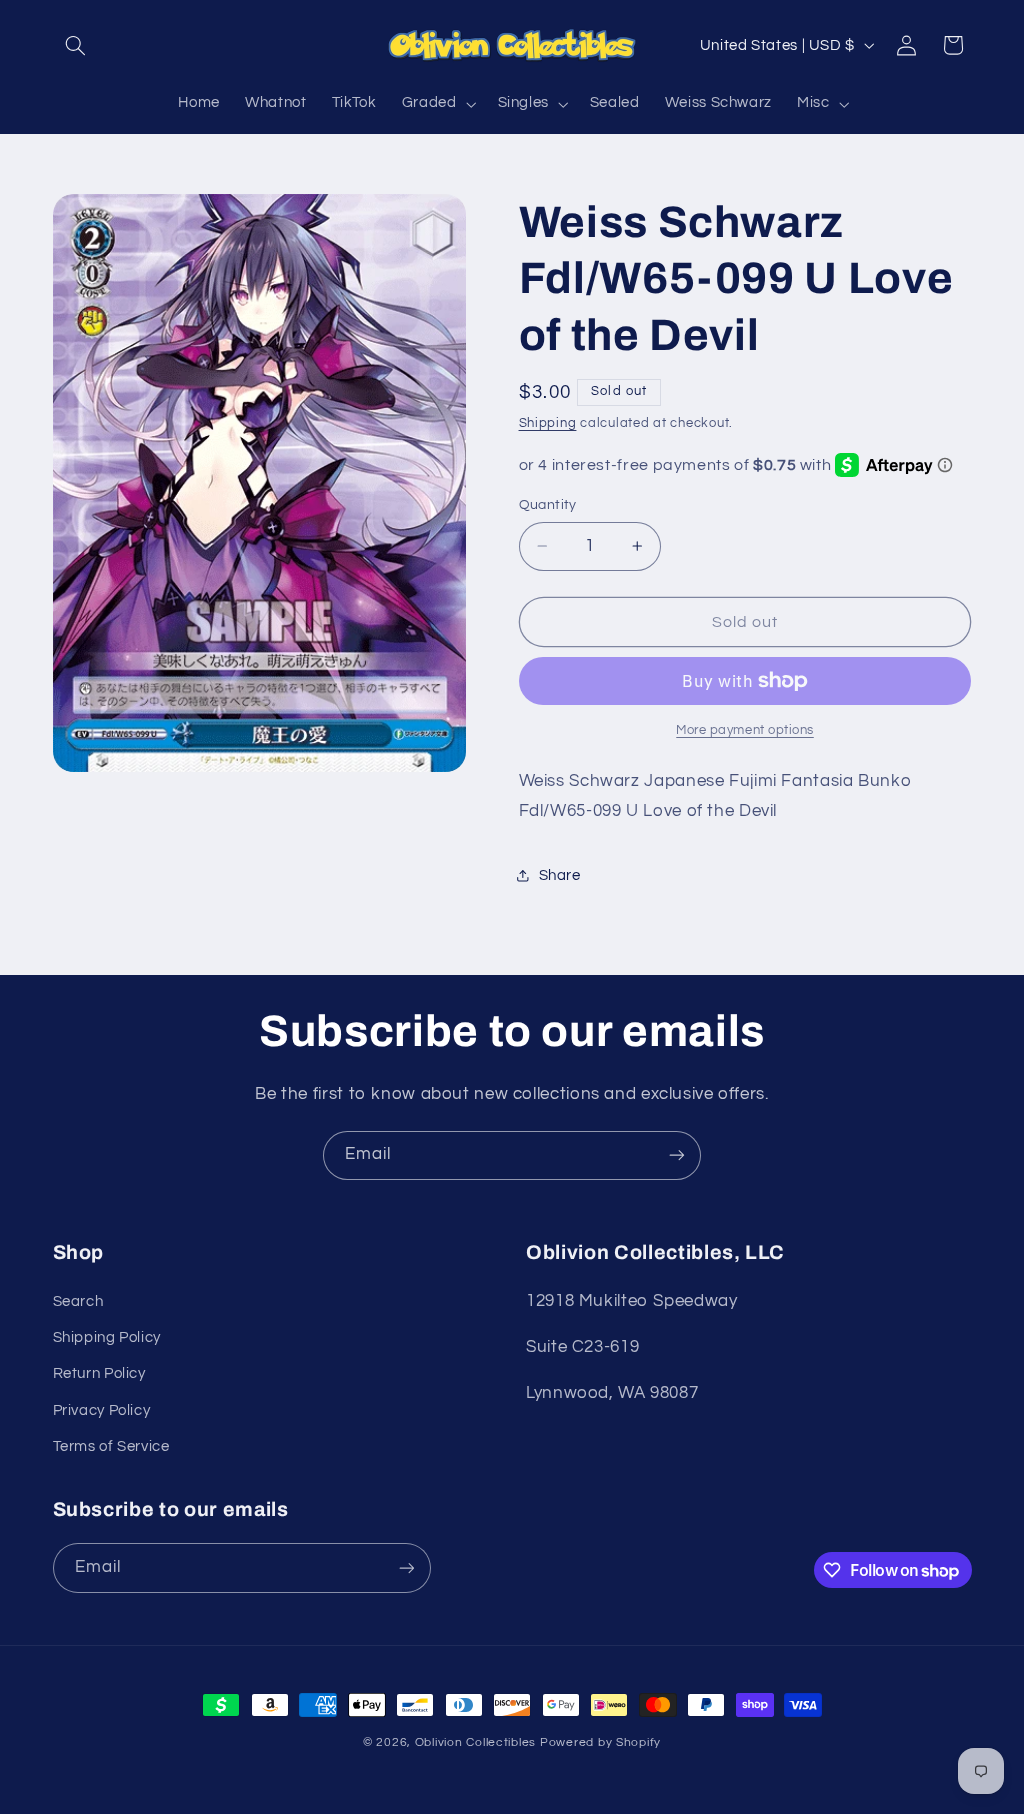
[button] (76, 45)
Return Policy (99, 1373)
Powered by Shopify (600, 1742)
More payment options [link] (745, 730)
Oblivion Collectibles (475, 1742)
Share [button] (560, 875)
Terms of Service (111, 1446)
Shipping (548, 423)
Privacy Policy (102, 1410)
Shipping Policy (107, 1337)
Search (78, 1301)
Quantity (548, 505)
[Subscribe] (677, 1155)
